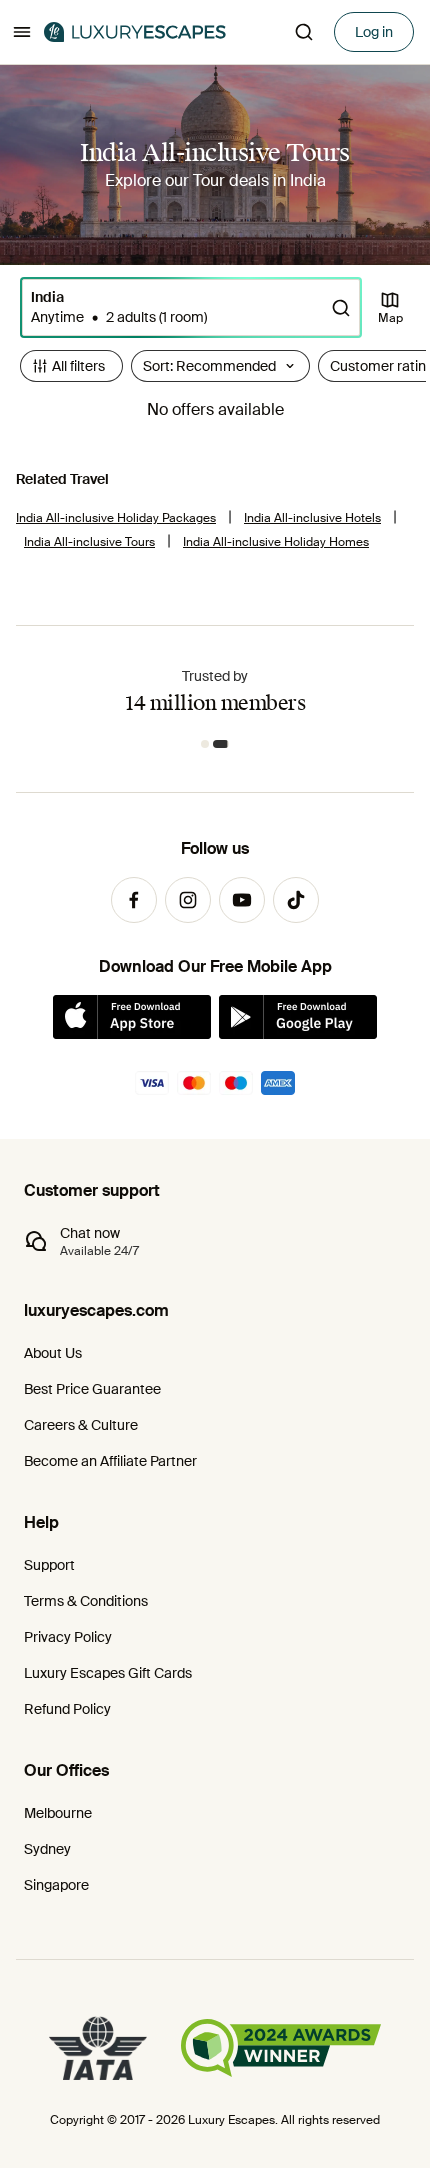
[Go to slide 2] (221, 744)
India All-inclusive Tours (89, 542)
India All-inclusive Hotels (312, 518)
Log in (374, 32)
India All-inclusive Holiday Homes (276, 542)
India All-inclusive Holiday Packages (116, 518)
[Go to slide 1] (205, 744)
